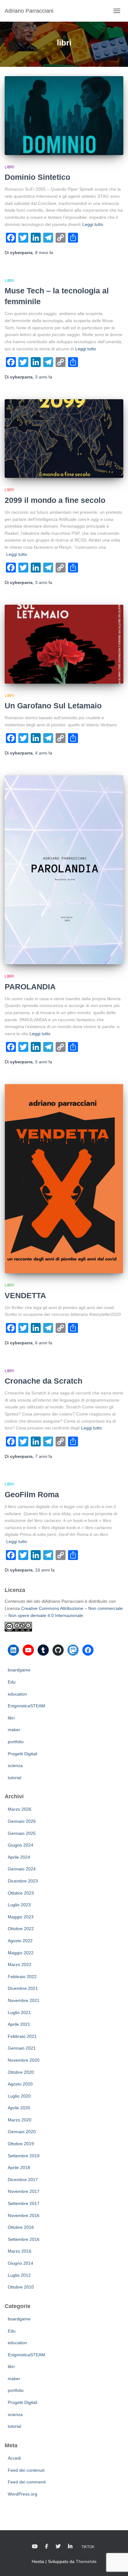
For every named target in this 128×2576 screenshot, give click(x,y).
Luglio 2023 (19, 1905)
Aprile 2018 (19, 2168)
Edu (12, 1682)
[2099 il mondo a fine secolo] (64, 439)
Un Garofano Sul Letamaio (53, 706)
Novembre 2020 (24, 2060)
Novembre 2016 (24, 2215)
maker (14, 1730)
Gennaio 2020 (22, 2132)
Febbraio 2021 (22, 2036)
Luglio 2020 (19, 2096)
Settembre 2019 (24, 2156)
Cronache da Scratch (43, 1381)
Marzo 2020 (20, 2120)
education (17, 1694)
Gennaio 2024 (22, 1869)
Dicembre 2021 (23, 1988)
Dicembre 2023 (23, 1881)
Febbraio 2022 (22, 1977)
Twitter (58, 2547)
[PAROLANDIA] (64, 870)
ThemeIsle (86, 2561)
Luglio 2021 (19, 2012)
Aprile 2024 (19, 1857)
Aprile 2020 (19, 2108)
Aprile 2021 (19, 2024)
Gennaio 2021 (22, 2048)
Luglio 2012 (19, 2275)
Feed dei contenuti (26, 2470)
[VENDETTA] (64, 1179)
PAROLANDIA (30, 987)
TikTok (88, 2547)
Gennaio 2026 (22, 1821)
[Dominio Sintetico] (64, 116)
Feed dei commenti (27, 2482)
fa (44, 253)
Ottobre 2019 (21, 2144)
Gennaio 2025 (22, 1833)
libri (9, 167)
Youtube (35, 2547)
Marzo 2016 (20, 2251)
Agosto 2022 (20, 1941)
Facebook (47, 2547)
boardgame (19, 1670)
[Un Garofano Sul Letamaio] (64, 644)
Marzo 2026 (20, 1809)
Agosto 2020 (20, 2084)
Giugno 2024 (21, 1845)
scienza (15, 1766)
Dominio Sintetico (37, 177)
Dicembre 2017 (23, 2180)
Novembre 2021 (24, 2000)
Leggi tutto (93, 224)
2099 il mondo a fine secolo (55, 500)
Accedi (14, 2458)
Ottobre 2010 (21, 2287)
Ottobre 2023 (21, 1893)
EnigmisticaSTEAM (26, 1706)
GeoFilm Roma (32, 1494)
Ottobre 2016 (21, 2227)
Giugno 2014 (21, 2263)
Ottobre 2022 (21, 1929)
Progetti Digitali (23, 1754)
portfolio (16, 1742)
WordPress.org (23, 2494)
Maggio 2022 (21, 1953)
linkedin (70, 2547)
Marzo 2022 (20, 1964)
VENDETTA (25, 1295)
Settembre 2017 (24, 2203)
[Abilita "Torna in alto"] (116, 2564)
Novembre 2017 (24, 2191)
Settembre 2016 (24, 2239)
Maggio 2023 (21, 1917)
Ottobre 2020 (21, 2072)
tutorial (14, 1778)
